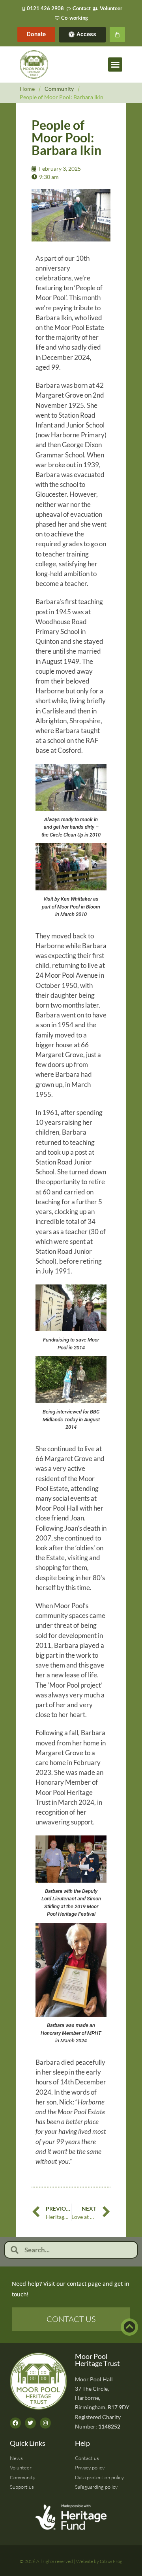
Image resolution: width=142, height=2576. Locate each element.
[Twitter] (30, 2423)
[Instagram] (45, 2423)
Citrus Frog (111, 2561)
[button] (115, 64)
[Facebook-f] (15, 2423)
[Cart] (117, 34)
